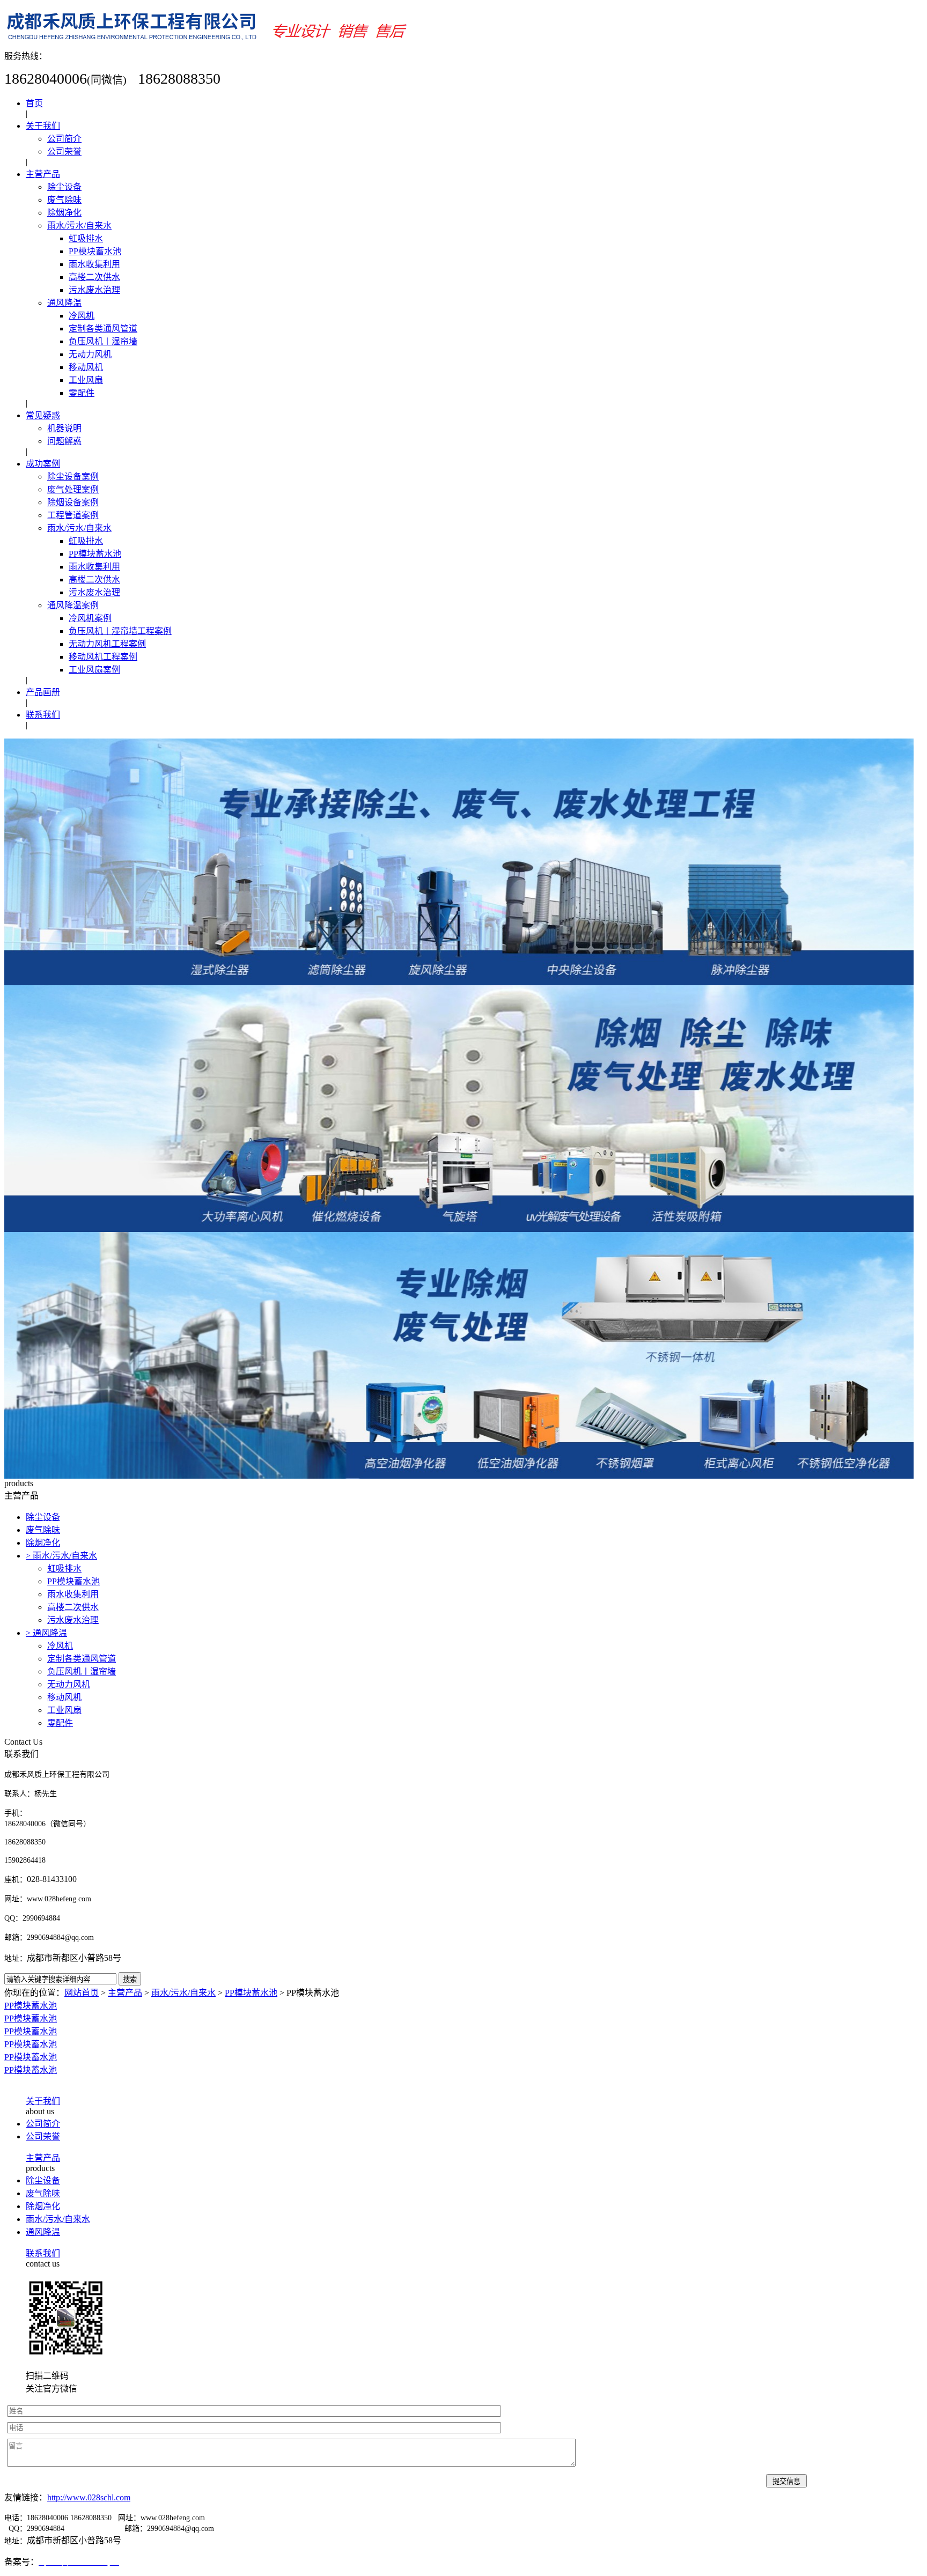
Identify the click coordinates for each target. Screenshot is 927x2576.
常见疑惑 (43, 415)
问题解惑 (64, 441)
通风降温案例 (73, 605)
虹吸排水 (86, 238)
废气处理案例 (73, 489)
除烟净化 (64, 213)
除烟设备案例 (73, 502)
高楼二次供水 (94, 277)
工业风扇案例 (94, 670)
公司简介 (64, 139)
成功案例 (43, 464)
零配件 (82, 393)
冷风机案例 (90, 618)
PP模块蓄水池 (95, 251)
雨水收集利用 (94, 264)
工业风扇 (86, 380)
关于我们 (43, 126)
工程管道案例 (73, 515)
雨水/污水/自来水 (79, 226)
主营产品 (43, 174)
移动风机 (86, 367)
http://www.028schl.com (89, 2497)
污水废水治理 (94, 290)
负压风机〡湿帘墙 (103, 341)
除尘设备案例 (73, 477)
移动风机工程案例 (103, 657)
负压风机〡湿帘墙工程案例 (120, 631)
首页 (34, 103)
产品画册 (43, 692)
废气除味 (64, 200)
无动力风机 (90, 354)
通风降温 (64, 303)
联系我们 (43, 715)
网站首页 (82, 1993)
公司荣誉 (64, 152)
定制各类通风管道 (103, 329)
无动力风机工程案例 (107, 644)
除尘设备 (64, 187)
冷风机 (82, 316)
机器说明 (64, 428)
